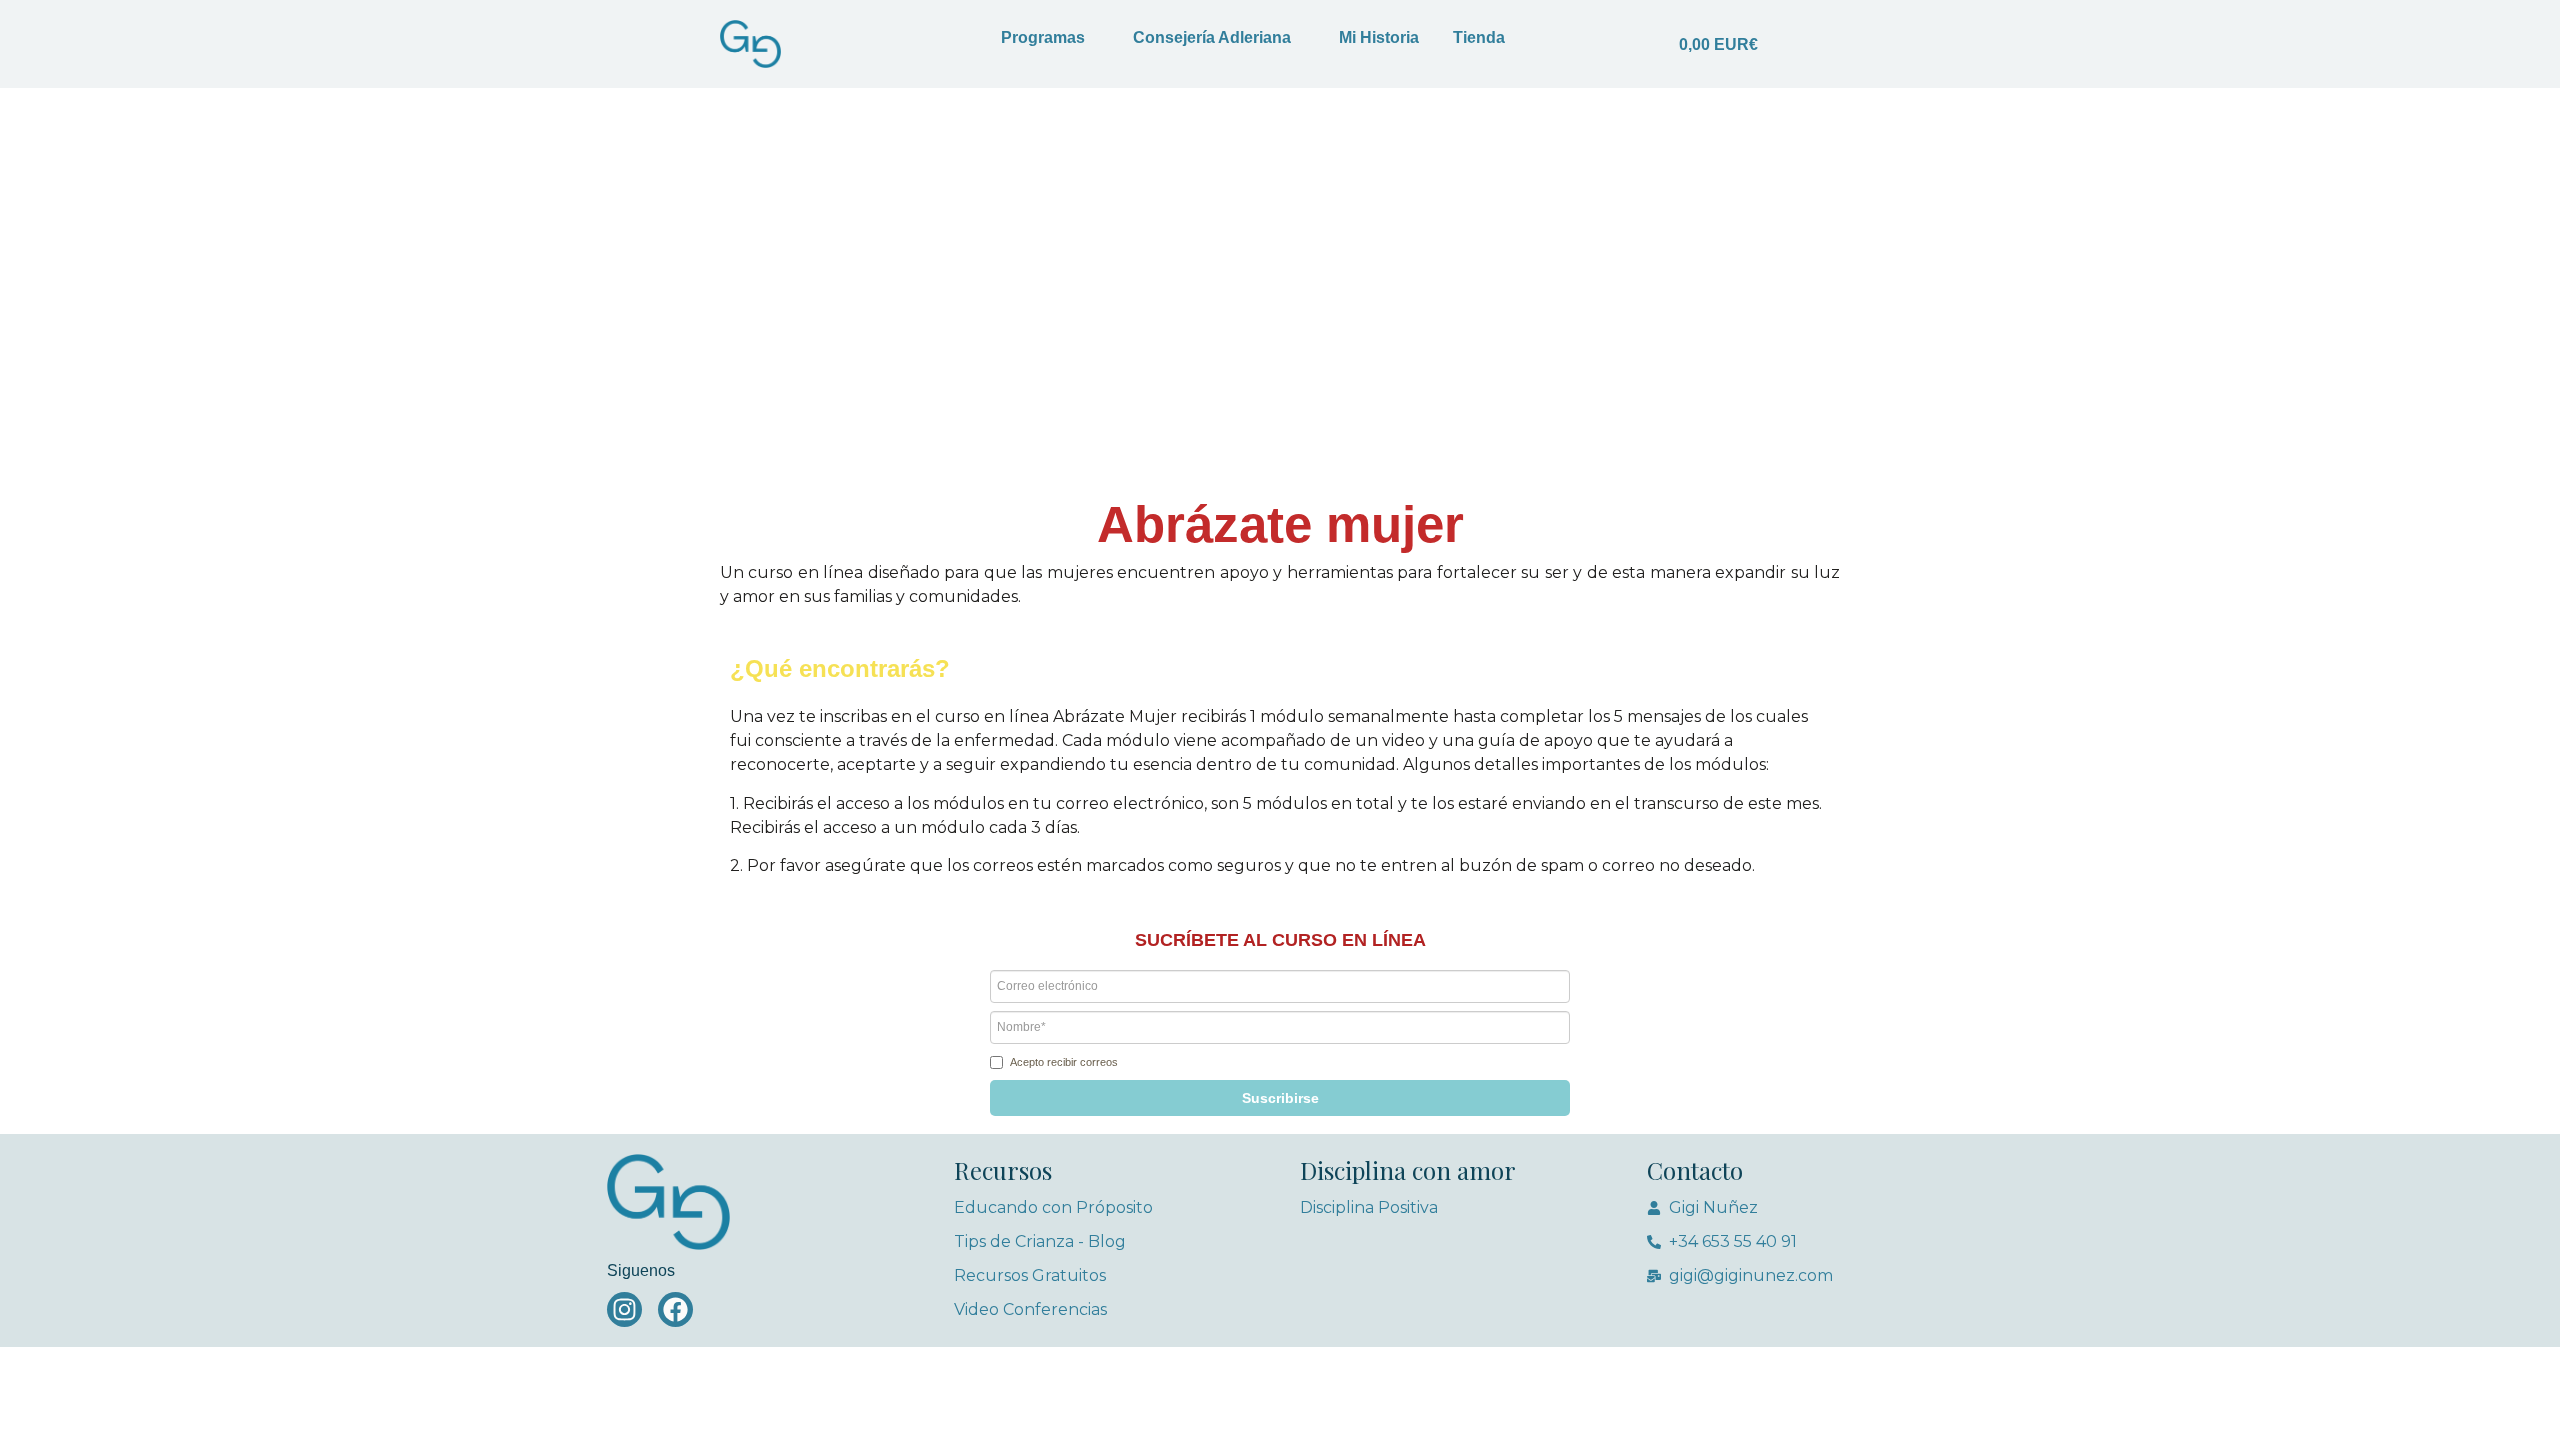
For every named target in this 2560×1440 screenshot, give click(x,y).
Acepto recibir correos (1064, 1062)
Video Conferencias (1030, 1309)
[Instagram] (624, 1309)
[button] (1280, 1098)
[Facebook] (675, 1309)
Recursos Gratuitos (1030, 1275)
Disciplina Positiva (1369, 1207)
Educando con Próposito (1053, 1207)
